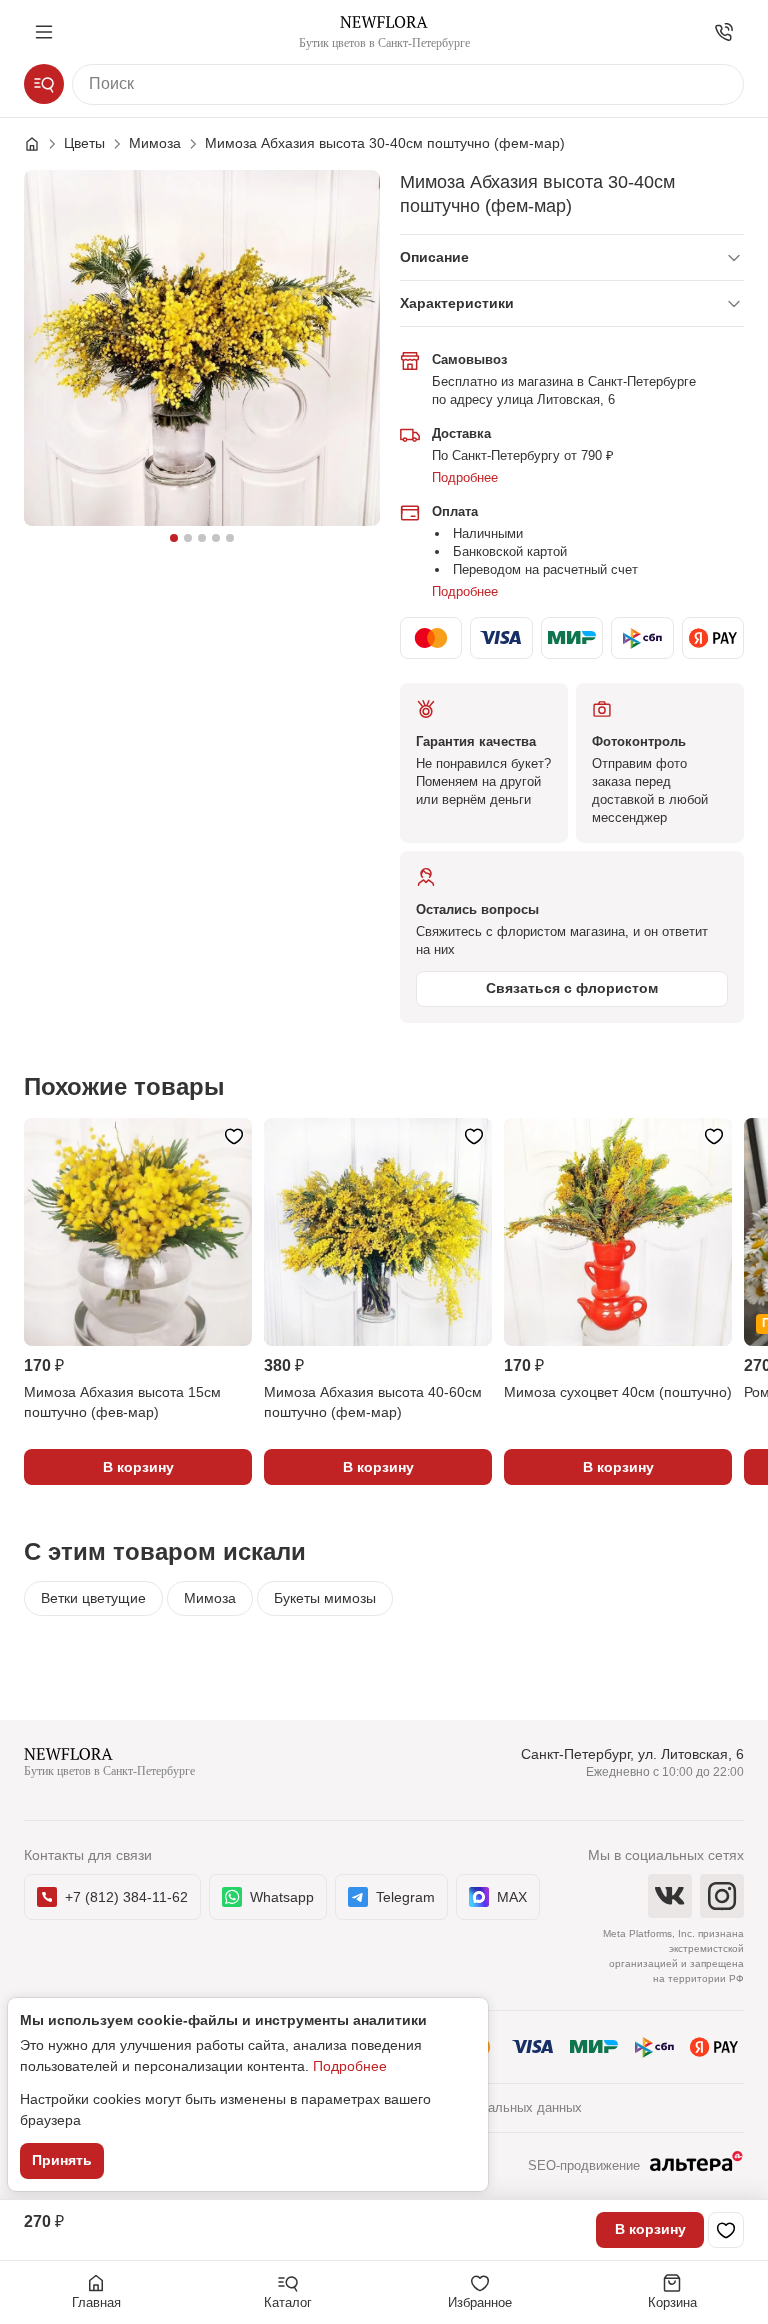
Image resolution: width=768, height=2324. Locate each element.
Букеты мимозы (325, 1598)
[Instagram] (722, 1896)
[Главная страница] (42, 144)
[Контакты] (724, 32)
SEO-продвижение (584, 2165)
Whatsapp (282, 1897)
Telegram (405, 1897)
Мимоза (210, 1598)
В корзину (650, 2229)
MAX (512, 1897)
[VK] (670, 1896)
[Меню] (44, 32)
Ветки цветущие (93, 1598)
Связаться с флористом (572, 988)
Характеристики (457, 303)
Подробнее (465, 477)
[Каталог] (44, 84)
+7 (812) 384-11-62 (126, 1897)
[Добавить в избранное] (726, 2230)
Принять (62, 2160)
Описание (434, 257)
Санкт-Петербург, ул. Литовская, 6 (632, 1754)
